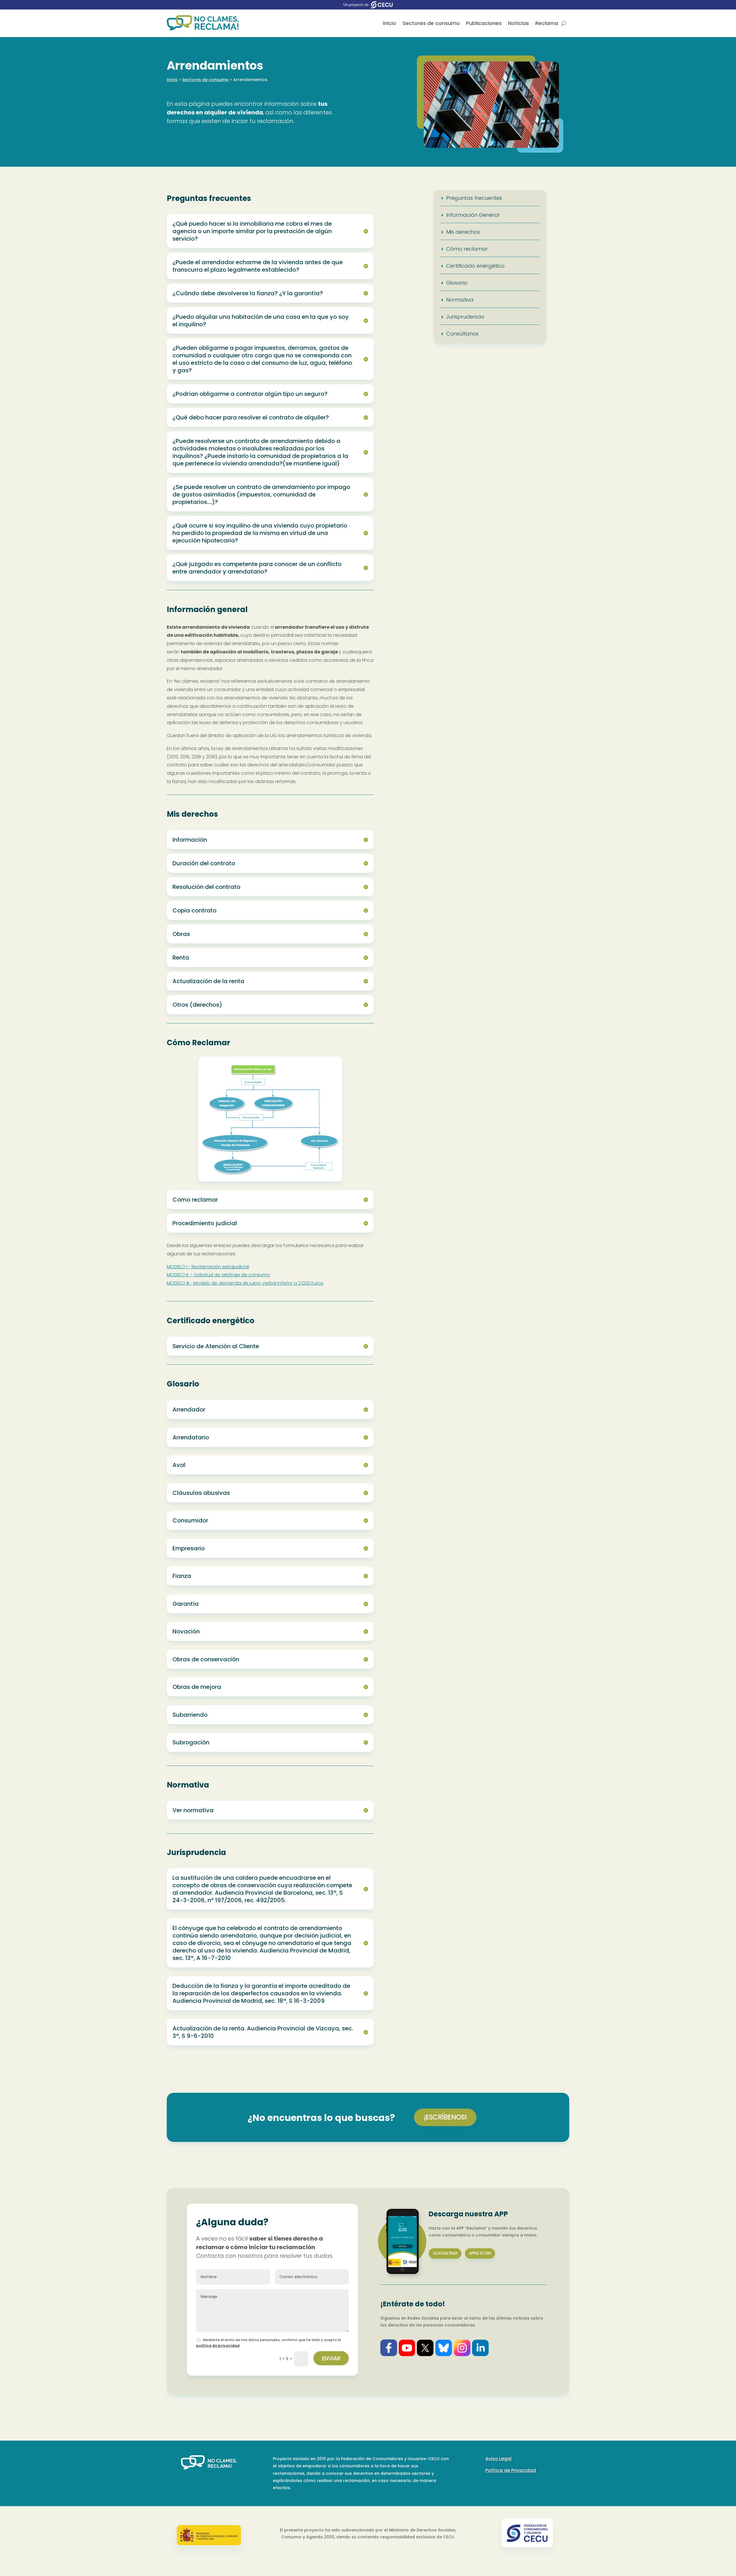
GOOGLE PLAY (445, 2253)
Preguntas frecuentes (474, 198)
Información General (473, 215)
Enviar (331, 2358)
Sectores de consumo (431, 23)
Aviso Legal (498, 2459)
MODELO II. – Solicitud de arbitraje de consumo (218, 1275)
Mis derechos (463, 232)
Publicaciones (484, 23)
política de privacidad (218, 2346)
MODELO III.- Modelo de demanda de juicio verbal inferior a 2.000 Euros (245, 1283)
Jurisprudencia (465, 317)
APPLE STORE (480, 2253)
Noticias (519, 23)
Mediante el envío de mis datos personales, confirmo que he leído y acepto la (269, 2343)
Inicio (390, 23)
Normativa (460, 300)
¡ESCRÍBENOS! (445, 2117)
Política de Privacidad (511, 2470)
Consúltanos (462, 334)
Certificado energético (475, 266)
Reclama (547, 23)
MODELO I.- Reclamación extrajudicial (208, 1267)
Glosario (457, 283)
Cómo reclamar (467, 249)
